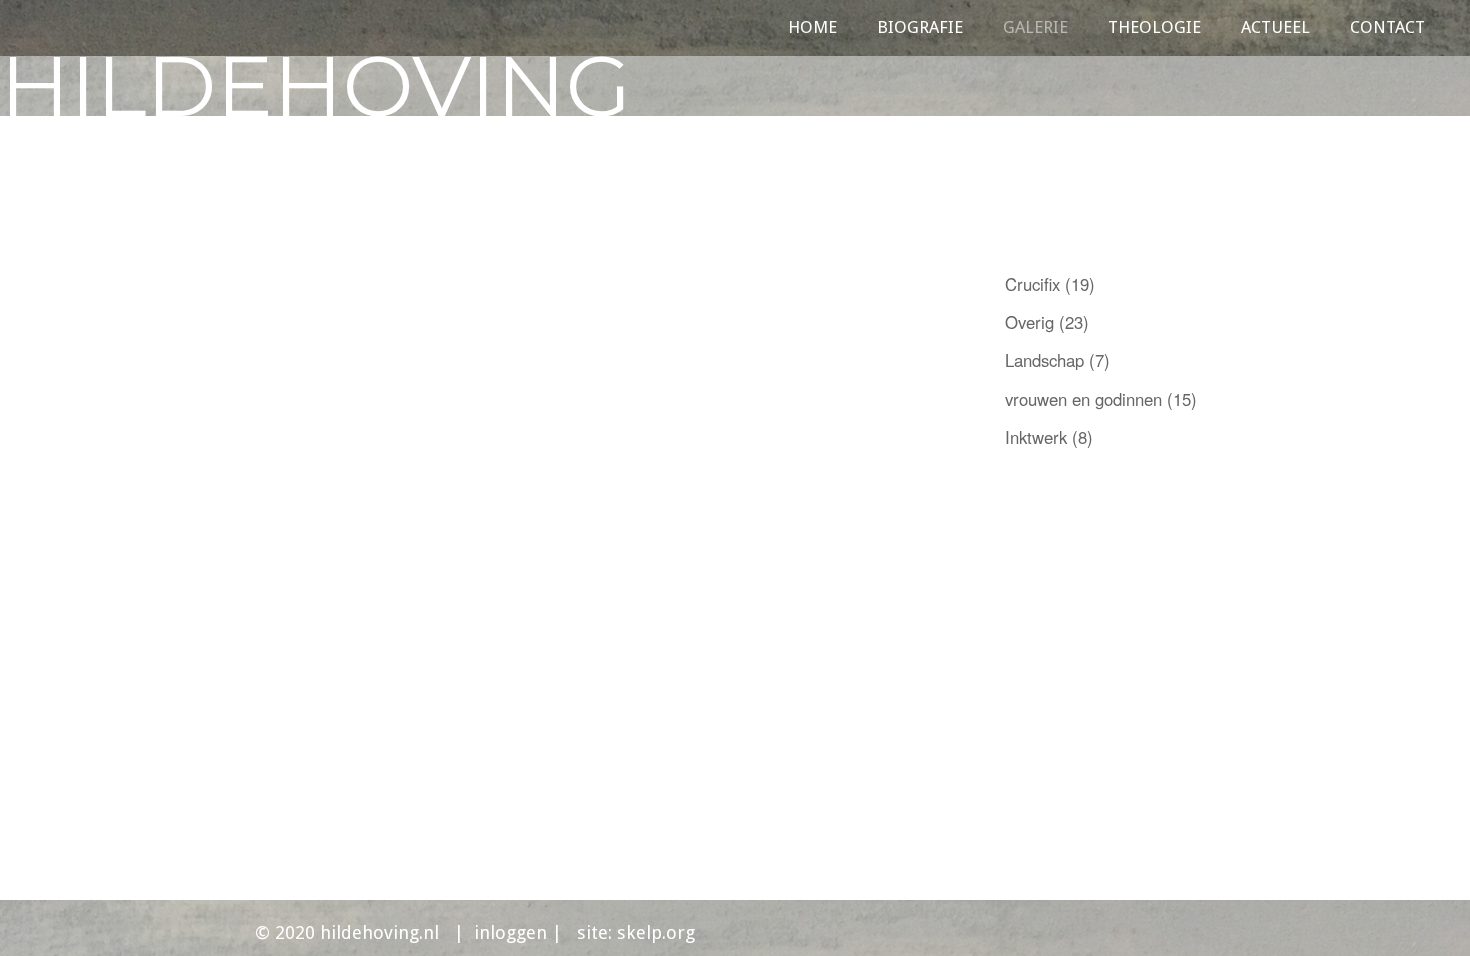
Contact (1387, 31)
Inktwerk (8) (1049, 437)
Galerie (1035, 31)
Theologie (1154, 31)
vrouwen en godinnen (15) (1101, 399)
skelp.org (656, 932)
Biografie (920, 31)
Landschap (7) (1057, 360)
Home (812, 31)
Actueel (1275, 31)
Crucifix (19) (1050, 284)
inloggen (513, 932)
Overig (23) (1047, 322)
